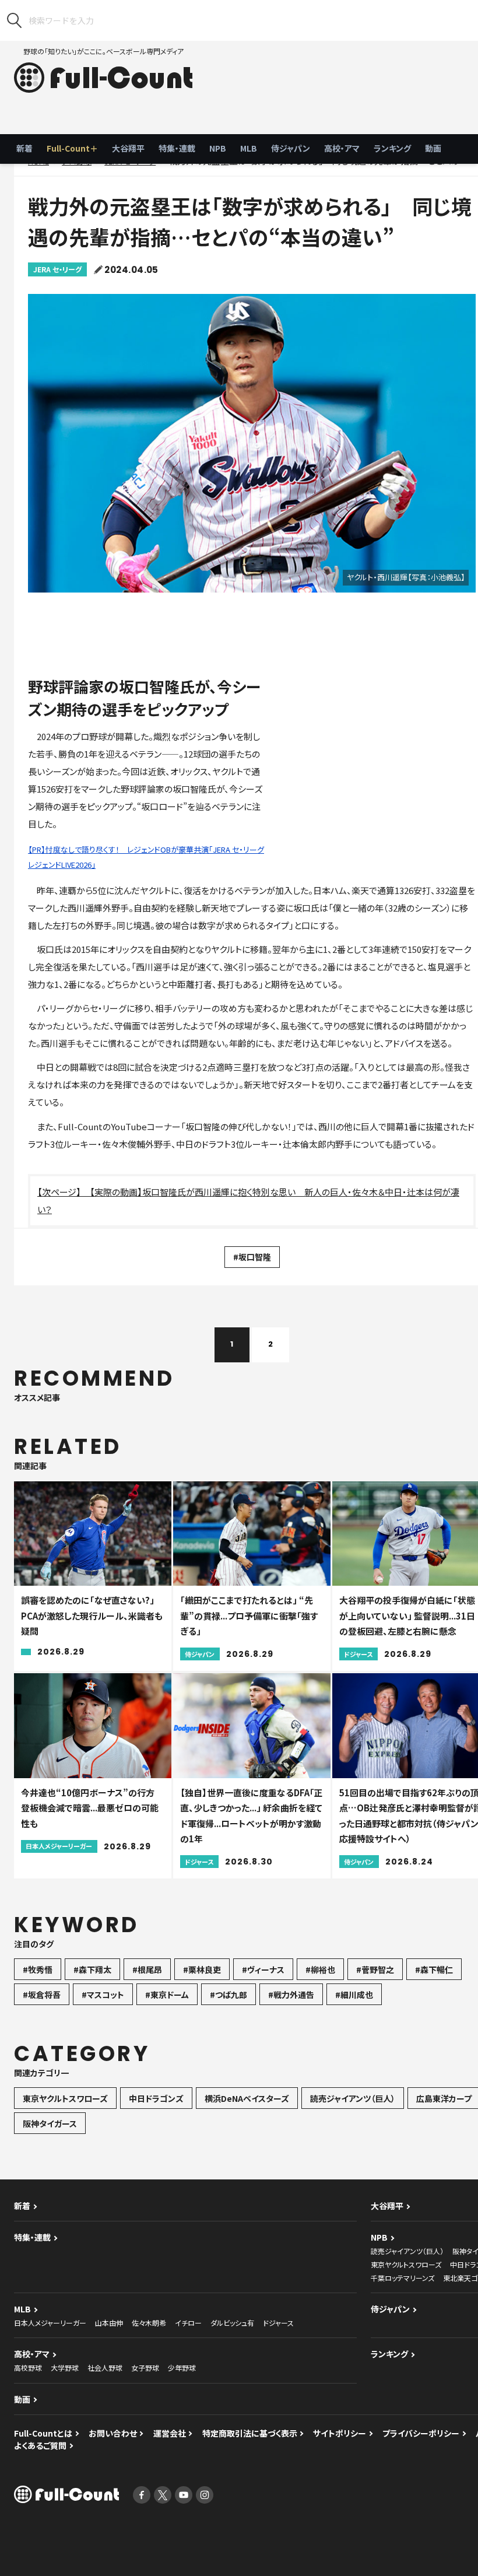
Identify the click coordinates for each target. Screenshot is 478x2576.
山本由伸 (109, 2323)
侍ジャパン (291, 148)
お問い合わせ (113, 2433)
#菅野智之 (375, 1969)
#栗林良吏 (202, 1969)
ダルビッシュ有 (232, 2323)
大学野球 (65, 2368)
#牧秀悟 (38, 1969)
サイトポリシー (340, 2433)
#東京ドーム (167, 1995)
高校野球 (28, 2368)
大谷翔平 (128, 148)
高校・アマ (342, 148)
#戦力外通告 (291, 1995)
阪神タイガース (50, 2123)
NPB (218, 148)
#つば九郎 (229, 1995)
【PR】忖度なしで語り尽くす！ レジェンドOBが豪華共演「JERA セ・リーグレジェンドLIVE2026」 (146, 857)
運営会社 (170, 2433)
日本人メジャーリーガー (50, 2323)
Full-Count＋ (72, 148)
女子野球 (145, 2368)
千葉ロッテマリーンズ (403, 2278)
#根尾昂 (147, 1969)
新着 (24, 148)
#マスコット (103, 1995)
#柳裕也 (320, 1969)
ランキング (392, 148)
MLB (249, 148)
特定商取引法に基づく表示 (250, 2433)
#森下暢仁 (434, 1969)
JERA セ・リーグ (57, 269)
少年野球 (182, 2368)
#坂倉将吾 (42, 1995)
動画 (433, 148)
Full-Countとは (43, 2433)
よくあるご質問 (40, 2445)
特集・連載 (177, 148)
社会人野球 (105, 2368)
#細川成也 (354, 1995)
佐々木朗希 (149, 2323)
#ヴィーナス (263, 1969)
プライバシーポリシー (421, 2433)
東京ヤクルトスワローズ (65, 2098)
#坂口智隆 (252, 1257)
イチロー (188, 2323)
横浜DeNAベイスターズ (247, 2098)
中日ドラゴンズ (156, 2098)
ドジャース (278, 2323)
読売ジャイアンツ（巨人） (353, 2098)
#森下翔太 (92, 1969)
